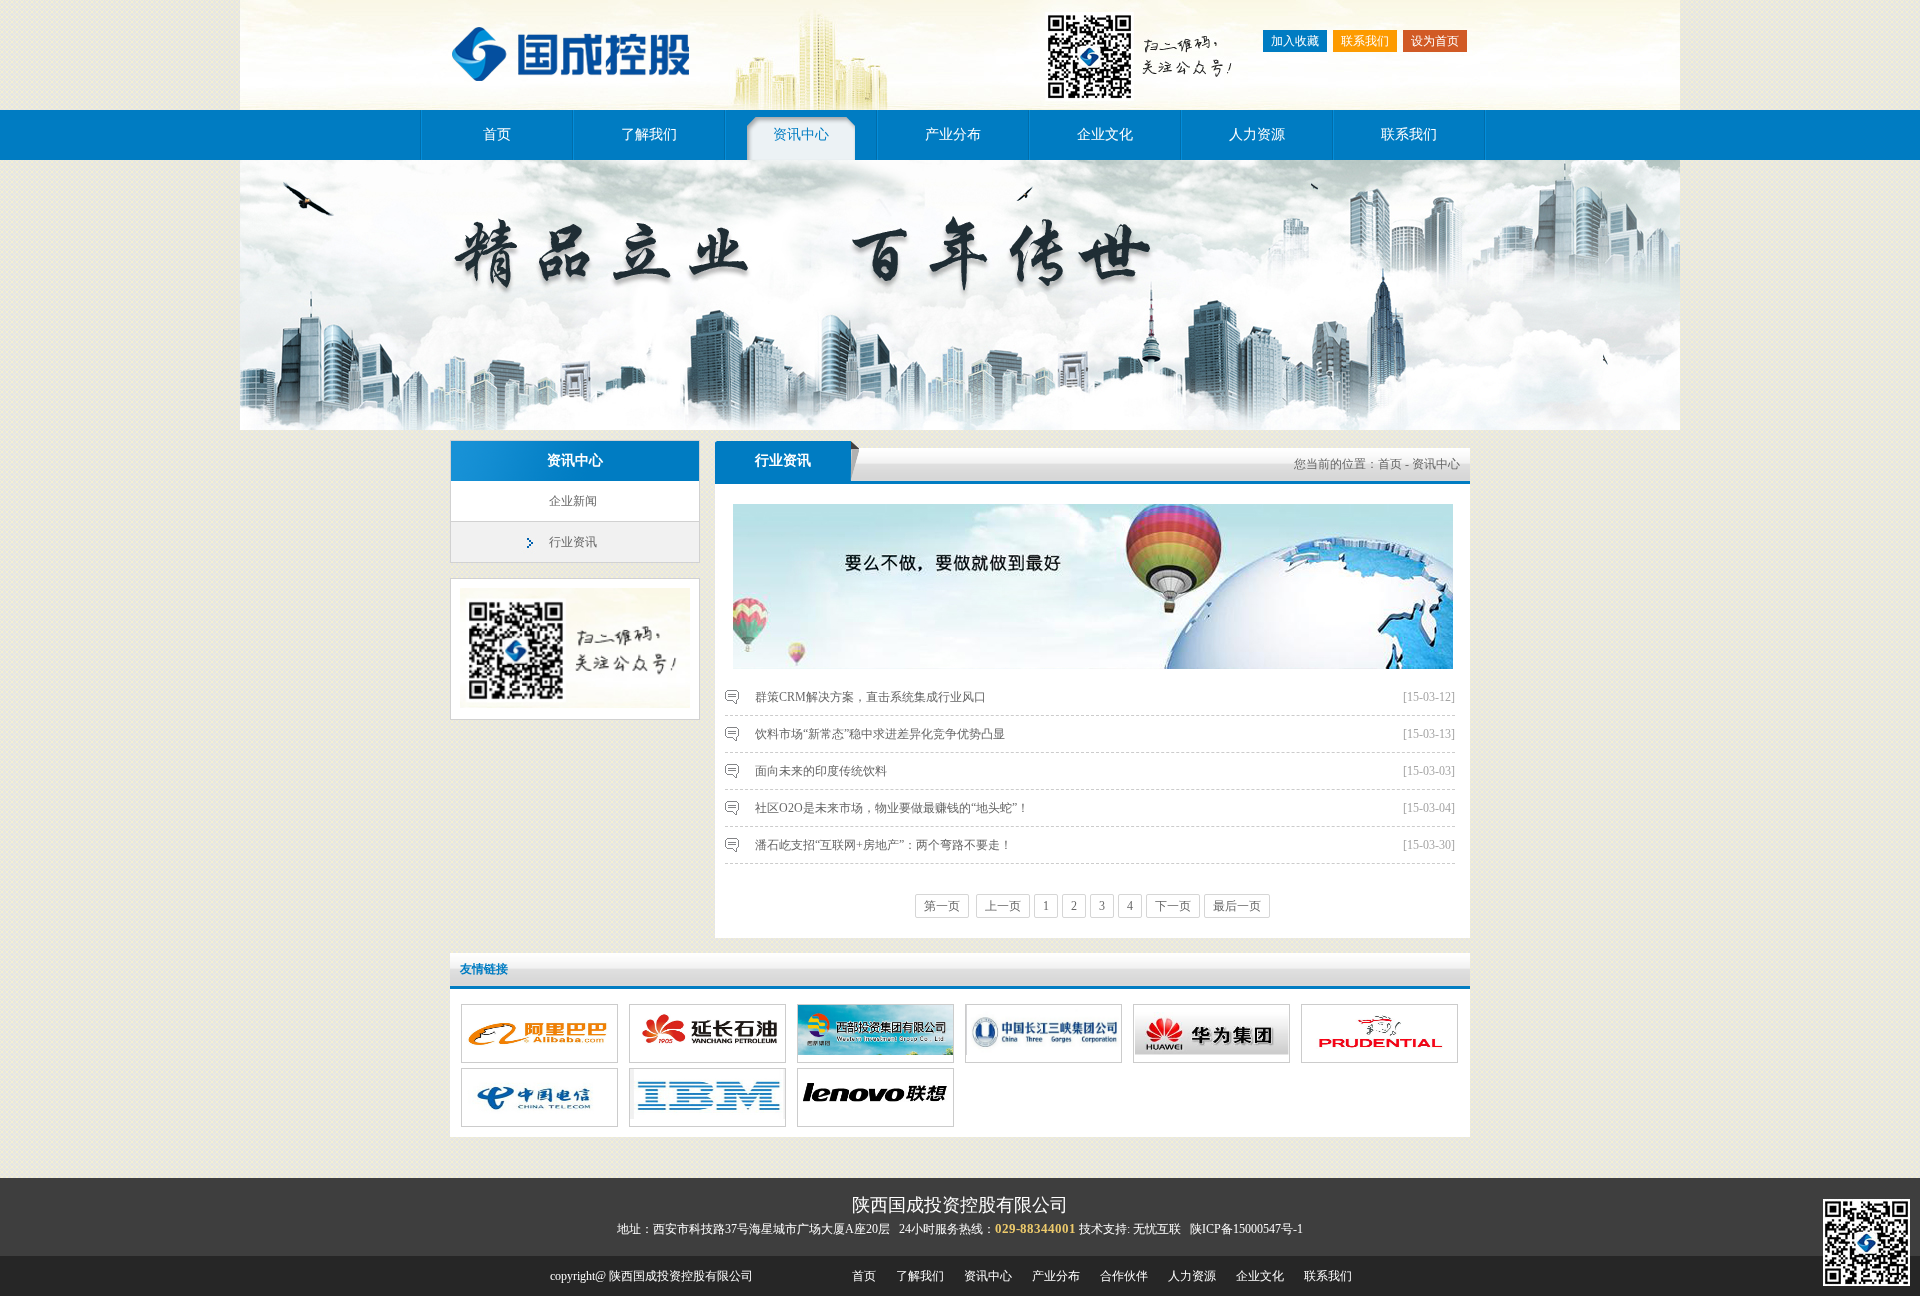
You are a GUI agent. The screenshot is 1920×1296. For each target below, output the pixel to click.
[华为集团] (1211, 1051)
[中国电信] (539, 1115)
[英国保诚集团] (1379, 1051)
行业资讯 (573, 542)
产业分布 (953, 134)
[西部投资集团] (875, 1051)
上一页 (1003, 906)
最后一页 (1237, 906)
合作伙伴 (1124, 1276)
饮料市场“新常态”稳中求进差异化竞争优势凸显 (880, 734)
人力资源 (1257, 134)
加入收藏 (1295, 41)
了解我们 (649, 134)
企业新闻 (573, 501)
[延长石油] (707, 1051)
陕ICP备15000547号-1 (1246, 1229)
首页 (497, 134)
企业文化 (1105, 134)
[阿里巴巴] (539, 1051)
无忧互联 (1157, 1229)
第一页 (942, 906)
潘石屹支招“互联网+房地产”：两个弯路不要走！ (883, 845)
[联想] (875, 1115)
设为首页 (1435, 41)
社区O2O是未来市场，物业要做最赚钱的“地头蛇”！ (892, 808)
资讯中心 (801, 134)
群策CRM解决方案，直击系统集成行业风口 (870, 697)
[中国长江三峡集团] (1043, 1051)
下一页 (1173, 906)
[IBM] (707, 1115)
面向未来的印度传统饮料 (821, 771)
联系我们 (1365, 41)
